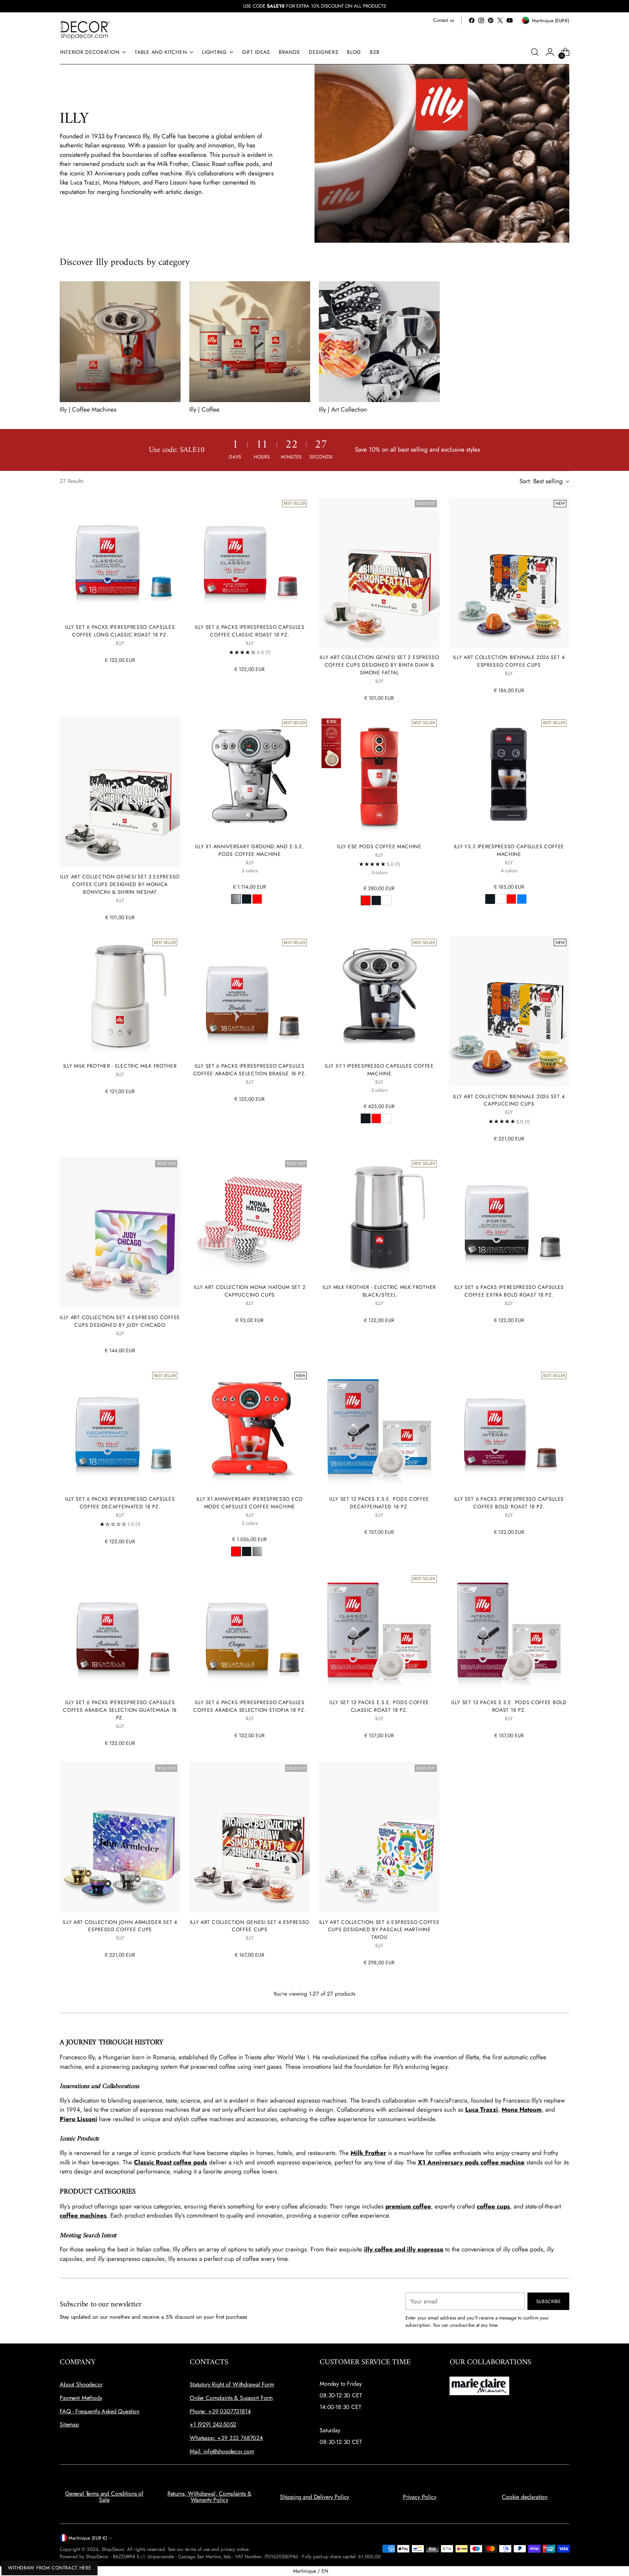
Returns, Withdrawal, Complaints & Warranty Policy (209, 2497)
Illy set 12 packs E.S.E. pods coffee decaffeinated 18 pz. (379, 1503)
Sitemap (69, 2424)
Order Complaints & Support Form (231, 2398)
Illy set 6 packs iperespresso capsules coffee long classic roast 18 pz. (120, 631)
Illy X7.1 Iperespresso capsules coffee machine (379, 1070)
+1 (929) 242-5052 (213, 2424)
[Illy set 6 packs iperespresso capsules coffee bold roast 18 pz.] (509, 1429)
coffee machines (83, 2215)
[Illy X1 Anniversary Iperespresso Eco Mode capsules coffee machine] (250, 1429)
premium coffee (408, 2206)
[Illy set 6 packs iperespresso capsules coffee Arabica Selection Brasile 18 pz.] (250, 996)
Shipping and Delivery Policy (315, 2497)
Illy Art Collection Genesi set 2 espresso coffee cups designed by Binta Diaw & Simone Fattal (379, 665)
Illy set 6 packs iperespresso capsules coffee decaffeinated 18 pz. (120, 1503)
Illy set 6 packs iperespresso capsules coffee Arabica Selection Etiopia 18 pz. (250, 1706)
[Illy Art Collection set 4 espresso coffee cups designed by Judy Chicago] (120, 1233)
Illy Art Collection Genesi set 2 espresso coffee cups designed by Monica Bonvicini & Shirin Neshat (120, 884)
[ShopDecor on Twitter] (500, 20)
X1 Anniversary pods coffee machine (471, 2162)
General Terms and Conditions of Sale (104, 2497)
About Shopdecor (81, 2384)
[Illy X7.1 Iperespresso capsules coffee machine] (379, 996)
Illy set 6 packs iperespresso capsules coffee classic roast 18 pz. (250, 631)
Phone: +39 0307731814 (220, 2411)
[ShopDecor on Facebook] (472, 20)
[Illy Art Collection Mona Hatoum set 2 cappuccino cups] (250, 1217)
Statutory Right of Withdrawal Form (232, 2384)
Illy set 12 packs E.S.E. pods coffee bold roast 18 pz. (509, 1706)
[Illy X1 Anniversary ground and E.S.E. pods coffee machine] (250, 777)
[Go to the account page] (550, 52)
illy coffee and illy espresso (404, 2249)
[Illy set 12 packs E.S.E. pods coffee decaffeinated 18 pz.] (379, 1429)
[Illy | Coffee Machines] (120, 342)
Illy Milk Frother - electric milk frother (120, 1066)
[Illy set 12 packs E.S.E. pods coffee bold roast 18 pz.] (509, 1633)
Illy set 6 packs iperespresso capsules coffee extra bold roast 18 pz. (509, 1291)
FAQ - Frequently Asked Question (100, 2411)
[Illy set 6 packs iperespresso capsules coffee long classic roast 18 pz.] (120, 557)
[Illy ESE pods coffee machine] (379, 777)
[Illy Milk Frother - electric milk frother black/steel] (379, 1217)
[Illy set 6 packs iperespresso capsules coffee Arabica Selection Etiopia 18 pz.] (250, 1633)
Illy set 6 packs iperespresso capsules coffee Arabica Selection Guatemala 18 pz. (120, 1710)
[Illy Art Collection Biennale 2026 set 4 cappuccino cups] (509, 1011)
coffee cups (493, 2206)
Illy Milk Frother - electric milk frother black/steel (379, 1291)
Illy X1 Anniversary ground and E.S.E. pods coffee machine (250, 850)
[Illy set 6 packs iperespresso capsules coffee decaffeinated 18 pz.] (120, 1429)
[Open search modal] (535, 52)
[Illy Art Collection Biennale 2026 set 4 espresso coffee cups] (509, 572)
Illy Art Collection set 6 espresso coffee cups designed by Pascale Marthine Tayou (379, 1930)
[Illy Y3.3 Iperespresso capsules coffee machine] (509, 777)
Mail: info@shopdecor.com (222, 2451)
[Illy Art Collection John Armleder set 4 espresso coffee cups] (120, 1837)
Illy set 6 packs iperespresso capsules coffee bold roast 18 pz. (509, 1503)
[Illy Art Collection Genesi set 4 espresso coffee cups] (250, 1837)
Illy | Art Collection (343, 409)
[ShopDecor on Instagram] (481, 20)
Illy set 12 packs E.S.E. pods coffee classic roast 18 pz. (379, 1706)
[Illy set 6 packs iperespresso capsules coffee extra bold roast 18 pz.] (509, 1217)
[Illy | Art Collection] (379, 342)
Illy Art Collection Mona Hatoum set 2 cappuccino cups (250, 1291)
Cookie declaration (525, 2497)
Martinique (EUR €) (88, 2538)
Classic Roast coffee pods (171, 2162)
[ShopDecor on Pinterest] (491, 20)
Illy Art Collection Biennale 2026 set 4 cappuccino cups (509, 1100)
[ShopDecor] (85, 30)
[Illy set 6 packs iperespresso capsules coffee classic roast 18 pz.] (250, 557)
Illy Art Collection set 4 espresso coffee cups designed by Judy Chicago (120, 1321)
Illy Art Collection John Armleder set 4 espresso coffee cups (120, 1926)
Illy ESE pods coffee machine (379, 846)
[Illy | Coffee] (250, 342)
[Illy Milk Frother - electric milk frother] (120, 996)
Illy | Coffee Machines (88, 409)
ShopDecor (113, 2549)
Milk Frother (368, 2153)
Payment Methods (81, 2398)
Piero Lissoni (78, 2119)
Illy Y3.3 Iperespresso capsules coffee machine (509, 850)
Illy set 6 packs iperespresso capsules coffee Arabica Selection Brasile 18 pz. (250, 1070)
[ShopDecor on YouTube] (510, 20)
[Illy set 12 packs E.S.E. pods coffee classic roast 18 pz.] (379, 1633)
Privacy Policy (420, 2497)
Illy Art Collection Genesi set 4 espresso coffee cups (250, 1926)
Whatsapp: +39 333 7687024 (226, 2438)
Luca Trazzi (482, 2109)
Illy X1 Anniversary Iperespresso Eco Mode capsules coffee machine (250, 1503)
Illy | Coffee (204, 409)
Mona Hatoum (522, 2109)
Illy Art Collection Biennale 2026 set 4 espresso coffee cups (509, 661)
